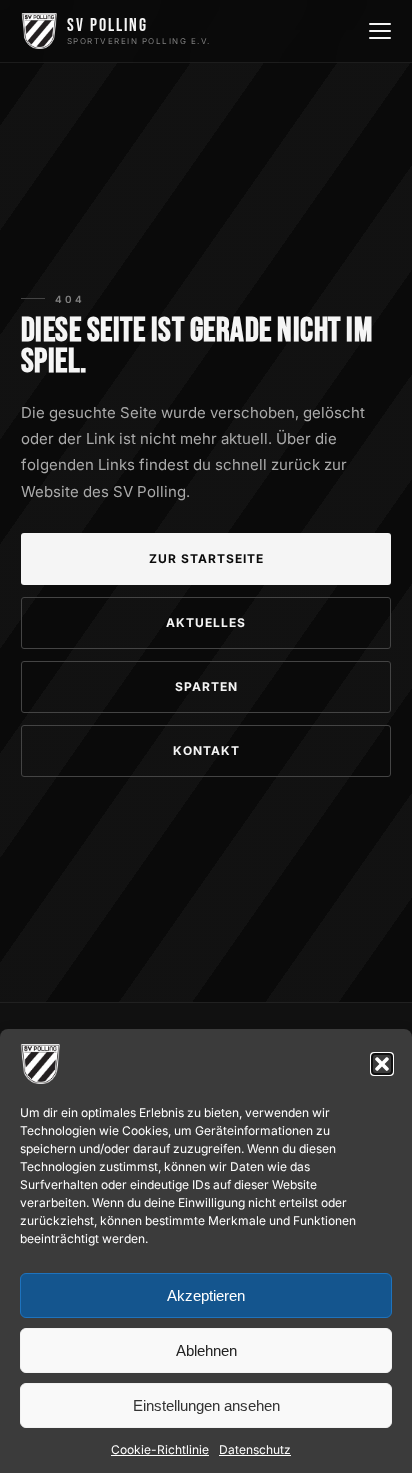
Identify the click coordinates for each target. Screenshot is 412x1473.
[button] (382, 1064)
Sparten (206, 686)
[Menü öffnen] (378, 31)
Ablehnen (206, 1350)
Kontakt (206, 750)
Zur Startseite (206, 558)
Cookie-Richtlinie (160, 1449)
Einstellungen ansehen (206, 1405)
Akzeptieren (206, 1295)
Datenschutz (255, 1449)
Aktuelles (206, 622)
